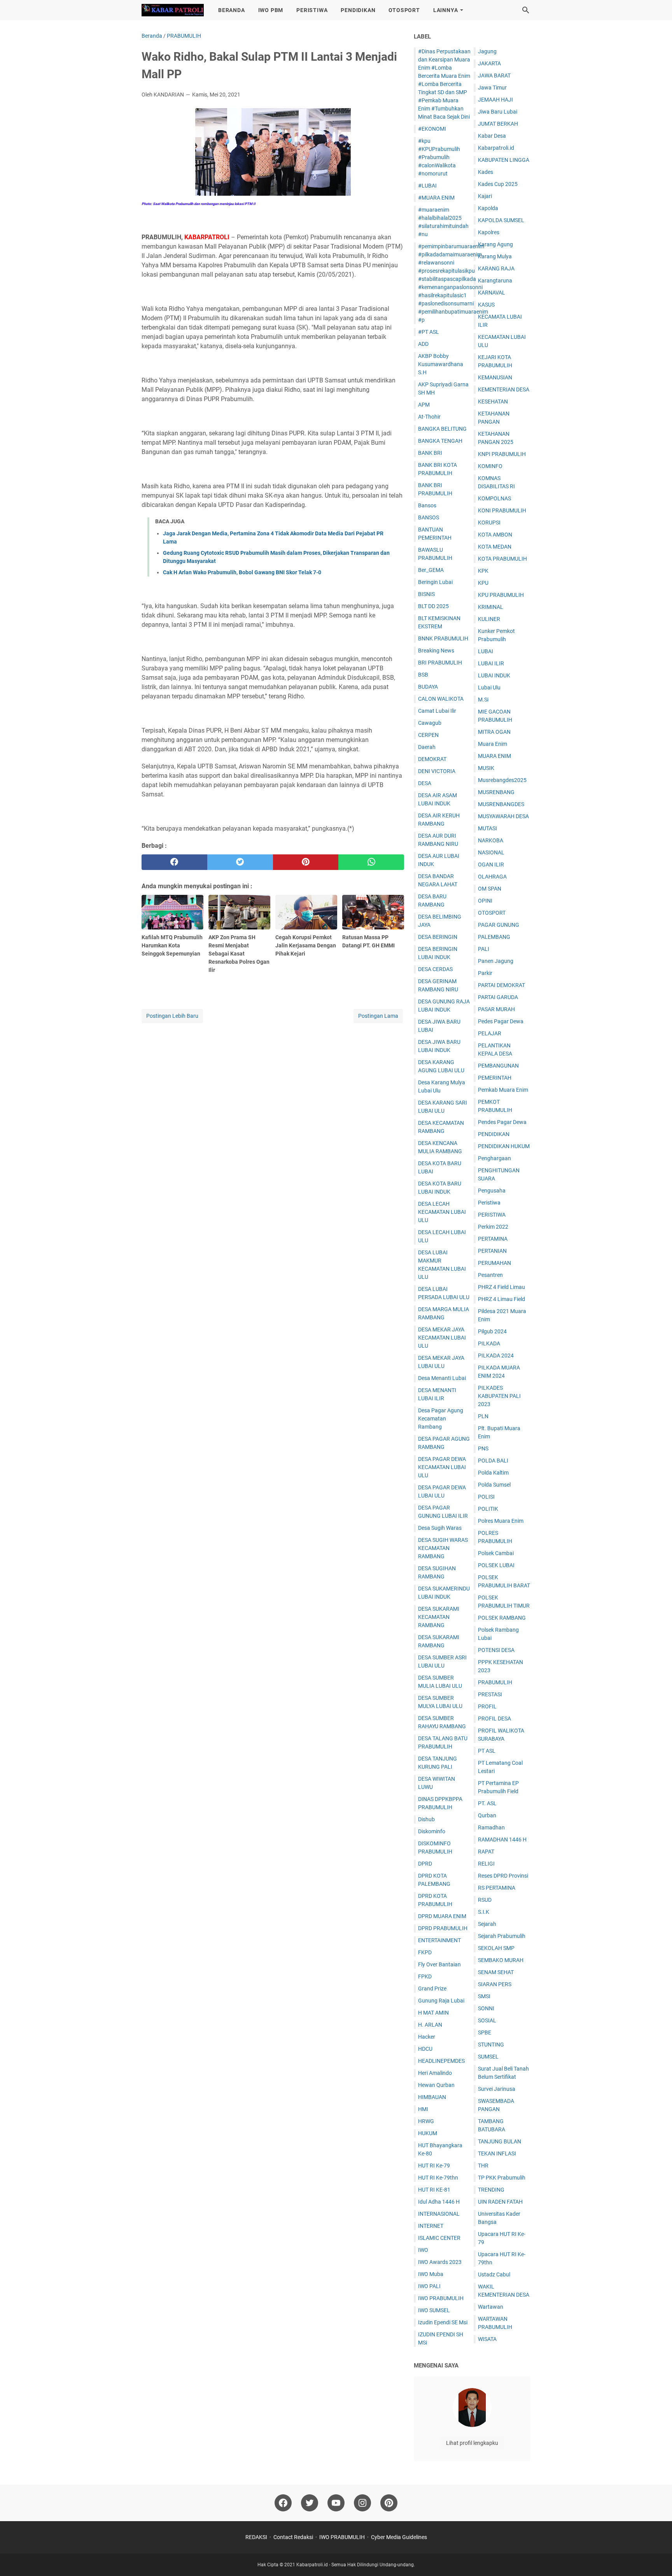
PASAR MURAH (496, 1009)
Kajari (485, 196)
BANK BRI (430, 453)
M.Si (483, 700)
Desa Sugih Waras (440, 1528)
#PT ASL (429, 332)
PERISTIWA (312, 10)
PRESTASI (490, 1694)
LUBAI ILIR (491, 663)
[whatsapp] (371, 862)
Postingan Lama (378, 1016)
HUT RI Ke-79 (434, 2166)
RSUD (485, 1900)
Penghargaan (494, 1158)
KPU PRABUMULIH (501, 595)
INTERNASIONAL (439, 2214)
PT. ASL (487, 1803)
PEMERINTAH (495, 1078)
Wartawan (491, 2307)
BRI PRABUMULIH (440, 663)
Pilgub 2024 (492, 1331)
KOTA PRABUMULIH (502, 559)
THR (483, 2166)
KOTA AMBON (495, 535)
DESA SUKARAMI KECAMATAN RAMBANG (439, 1617)
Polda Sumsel (494, 1485)
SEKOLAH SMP (496, 1948)
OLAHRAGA (492, 877)
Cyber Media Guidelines (399, 2537)
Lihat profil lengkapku (472, 2443)
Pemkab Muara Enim (503, 1090)
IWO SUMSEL (434, 2310)
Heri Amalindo (435, 2073)
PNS (483, 1448)
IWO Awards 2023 (440, 2262)
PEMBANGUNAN (498, 1066)
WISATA (487, 2339)
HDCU (425, 2049)
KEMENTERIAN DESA (504, 389)
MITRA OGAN (494, 732)
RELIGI (486, 1864)
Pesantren (490, 1275)
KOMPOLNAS (494, 498)
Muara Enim (493, 744)
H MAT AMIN (433, 2013)
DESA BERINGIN (438, 937)
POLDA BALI (493, 1461)
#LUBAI (427, 186)
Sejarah (487, 1924)
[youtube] (336, 2503)
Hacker (427, 2037)
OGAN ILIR (491, 865)
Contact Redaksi (293, 2537)
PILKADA (489, 1343)
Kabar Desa (492, 136)
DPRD (425, 1864)
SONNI (486, 2008)
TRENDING (491, 2190)
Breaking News (436, 651)
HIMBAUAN (432, 2097)
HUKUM (428, 2133)
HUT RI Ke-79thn (438, 2178)
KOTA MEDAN (495, 547)
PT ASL (487, 1751)
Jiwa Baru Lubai (498, 112)
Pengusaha (492, 1191)
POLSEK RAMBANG (502, 1618)
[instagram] (362, 2503)
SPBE (485, 2032)
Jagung (487, 51)
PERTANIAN (492, 1251)
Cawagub (430, 723)
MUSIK (486, 768)
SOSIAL (487, 2020)
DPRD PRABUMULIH (443, 1928)
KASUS (486, 305)
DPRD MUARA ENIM (442, 1916)
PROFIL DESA (494, 1719)
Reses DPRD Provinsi (503, 1876)
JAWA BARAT (494, 75)
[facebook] (174, 862)
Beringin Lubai (435, 582)
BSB (423, 675)
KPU (483, 583)
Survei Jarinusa (497, 2089)
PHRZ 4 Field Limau (501, 1287)
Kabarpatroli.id (496, 148)
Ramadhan (491, 1827)
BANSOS (429, 517)
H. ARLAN (430, 2025)
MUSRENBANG (496, 792)
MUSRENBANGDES (501, 804)
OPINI (485, 901)
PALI (484, 949)
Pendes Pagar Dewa (502, 1122)
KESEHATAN (493, 402)
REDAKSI (256, 2537)
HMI (423, 2109)
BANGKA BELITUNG (442, 429)
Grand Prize (432, 1989)
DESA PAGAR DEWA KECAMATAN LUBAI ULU (442, 1467)
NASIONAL (491, 852)
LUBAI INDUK (494, 675)
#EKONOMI (432, 129)
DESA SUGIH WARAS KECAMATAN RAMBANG (443, 1548)
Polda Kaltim (493, 1473)
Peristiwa (489, 1203)
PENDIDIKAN (358, 10)
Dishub (426, 1819)
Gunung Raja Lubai (441, 2001)
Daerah (427, 747)
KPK (483, 571)
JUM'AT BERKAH (498, 124)
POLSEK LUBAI (496, 1565)
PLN (483, 1416)
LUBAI (486, 651)
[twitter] (240, 862)
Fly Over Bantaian (439, 1964)
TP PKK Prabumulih (502, 2178)
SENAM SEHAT (496, 1972)
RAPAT (486, 1852)
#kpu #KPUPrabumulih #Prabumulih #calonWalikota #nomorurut (439, 157)
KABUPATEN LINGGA (504, 160)
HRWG (426, 2121)
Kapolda (488, 208)
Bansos (427, 505)
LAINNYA (446, 10)
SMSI (484, 1996)
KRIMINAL (491, 607)
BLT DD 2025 (433, 606)
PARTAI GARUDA (498, 997)
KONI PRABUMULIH (502, 510)
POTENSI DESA (496, 1650)
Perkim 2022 (493, 1227)
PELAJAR (490, 1033)
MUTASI (487, 828)
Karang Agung (495, 244)
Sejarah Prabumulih (502, 1936)
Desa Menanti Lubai (442, 1378)
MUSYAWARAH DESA (503, 816)
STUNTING (491, 2045)
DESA (425, 783)
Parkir (485, 973)
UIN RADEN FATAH (500, 2202)
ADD (423, 344)
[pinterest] (306, 862)
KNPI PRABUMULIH (502, 454)
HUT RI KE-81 (434, 2190)
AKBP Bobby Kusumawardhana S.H (441, 364)
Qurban (487, 1815)
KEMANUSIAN (495, 377)
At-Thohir (429, 417)
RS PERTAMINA (497, 1888)
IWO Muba (431, 2274)
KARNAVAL (492, 293)
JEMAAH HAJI (495, 100)
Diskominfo (432, 1831)
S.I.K (484, 1912)
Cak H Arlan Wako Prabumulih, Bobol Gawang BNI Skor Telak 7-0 (242, 572)
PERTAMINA (493, 1239)
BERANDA (232, 10)
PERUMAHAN (494, 1263)
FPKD (425, 1976)
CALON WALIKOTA (441, 699)
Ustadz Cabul (494, 2274)
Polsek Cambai (496, 1553)
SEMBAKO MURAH (501, 1960)
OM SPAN (490, 889)
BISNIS (426, 594)
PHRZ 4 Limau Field (501, 1299)
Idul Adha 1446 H (439, 2202)
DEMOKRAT (432, 759)
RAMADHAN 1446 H (502, 1839)
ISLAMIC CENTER (439, 2238)
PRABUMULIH (495, 1682)
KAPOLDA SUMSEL (501, 220)
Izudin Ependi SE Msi (443, 2322)
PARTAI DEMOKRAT (501, 985)
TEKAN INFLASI (497, 2153)
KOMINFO (490, 466)
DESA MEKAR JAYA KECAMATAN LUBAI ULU (442, 1338)
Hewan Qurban (436, 2085)
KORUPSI (489, 523)
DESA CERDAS (435, 969)
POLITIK (488, 1509)
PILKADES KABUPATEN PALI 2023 (499, 1396)
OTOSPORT (404, 10)
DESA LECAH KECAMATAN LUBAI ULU (442, 1212)
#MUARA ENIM (436, 198)
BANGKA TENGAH (440, 441)
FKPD (425, 1952)
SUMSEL (488, 2057)
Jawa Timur (492, 88)
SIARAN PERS (495, 1984)
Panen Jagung (496, 961)
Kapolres (489, 232)
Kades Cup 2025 (498, 184)
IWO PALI (429, 2286)
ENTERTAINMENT (439, 1940)
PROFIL (487, 1706)
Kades (486, 172)
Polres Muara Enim (501, 1521)
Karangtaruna (495, 281)
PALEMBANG (494, 937)
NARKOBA (491, 840)
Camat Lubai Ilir (437, 711)
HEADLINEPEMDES (441, 2061)
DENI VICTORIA (437, 771)
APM (424, 405)
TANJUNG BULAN (500, 2141)
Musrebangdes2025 (502, 780)
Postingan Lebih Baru (172, 1016)
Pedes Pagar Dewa (501, 1021)
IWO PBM (271, 10)
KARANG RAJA (496, 268)
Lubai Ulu (489, 687)
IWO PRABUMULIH (441, 2298)
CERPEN (428, 735)
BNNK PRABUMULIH (443, 638)
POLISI (486, 1497)
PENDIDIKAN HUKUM (504, 1146)
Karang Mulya (495, 256)
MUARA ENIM (494, 756)
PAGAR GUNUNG (499, 925)
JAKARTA (489, 63)
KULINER (489, 619)
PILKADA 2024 (496, 1356)
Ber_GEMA (431, 570)
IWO (423, 2250)
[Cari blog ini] (526, 10)
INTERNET (431, 2226)
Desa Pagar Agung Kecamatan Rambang (441, 1419)
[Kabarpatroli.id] (173, 10)
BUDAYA (428, 687)
